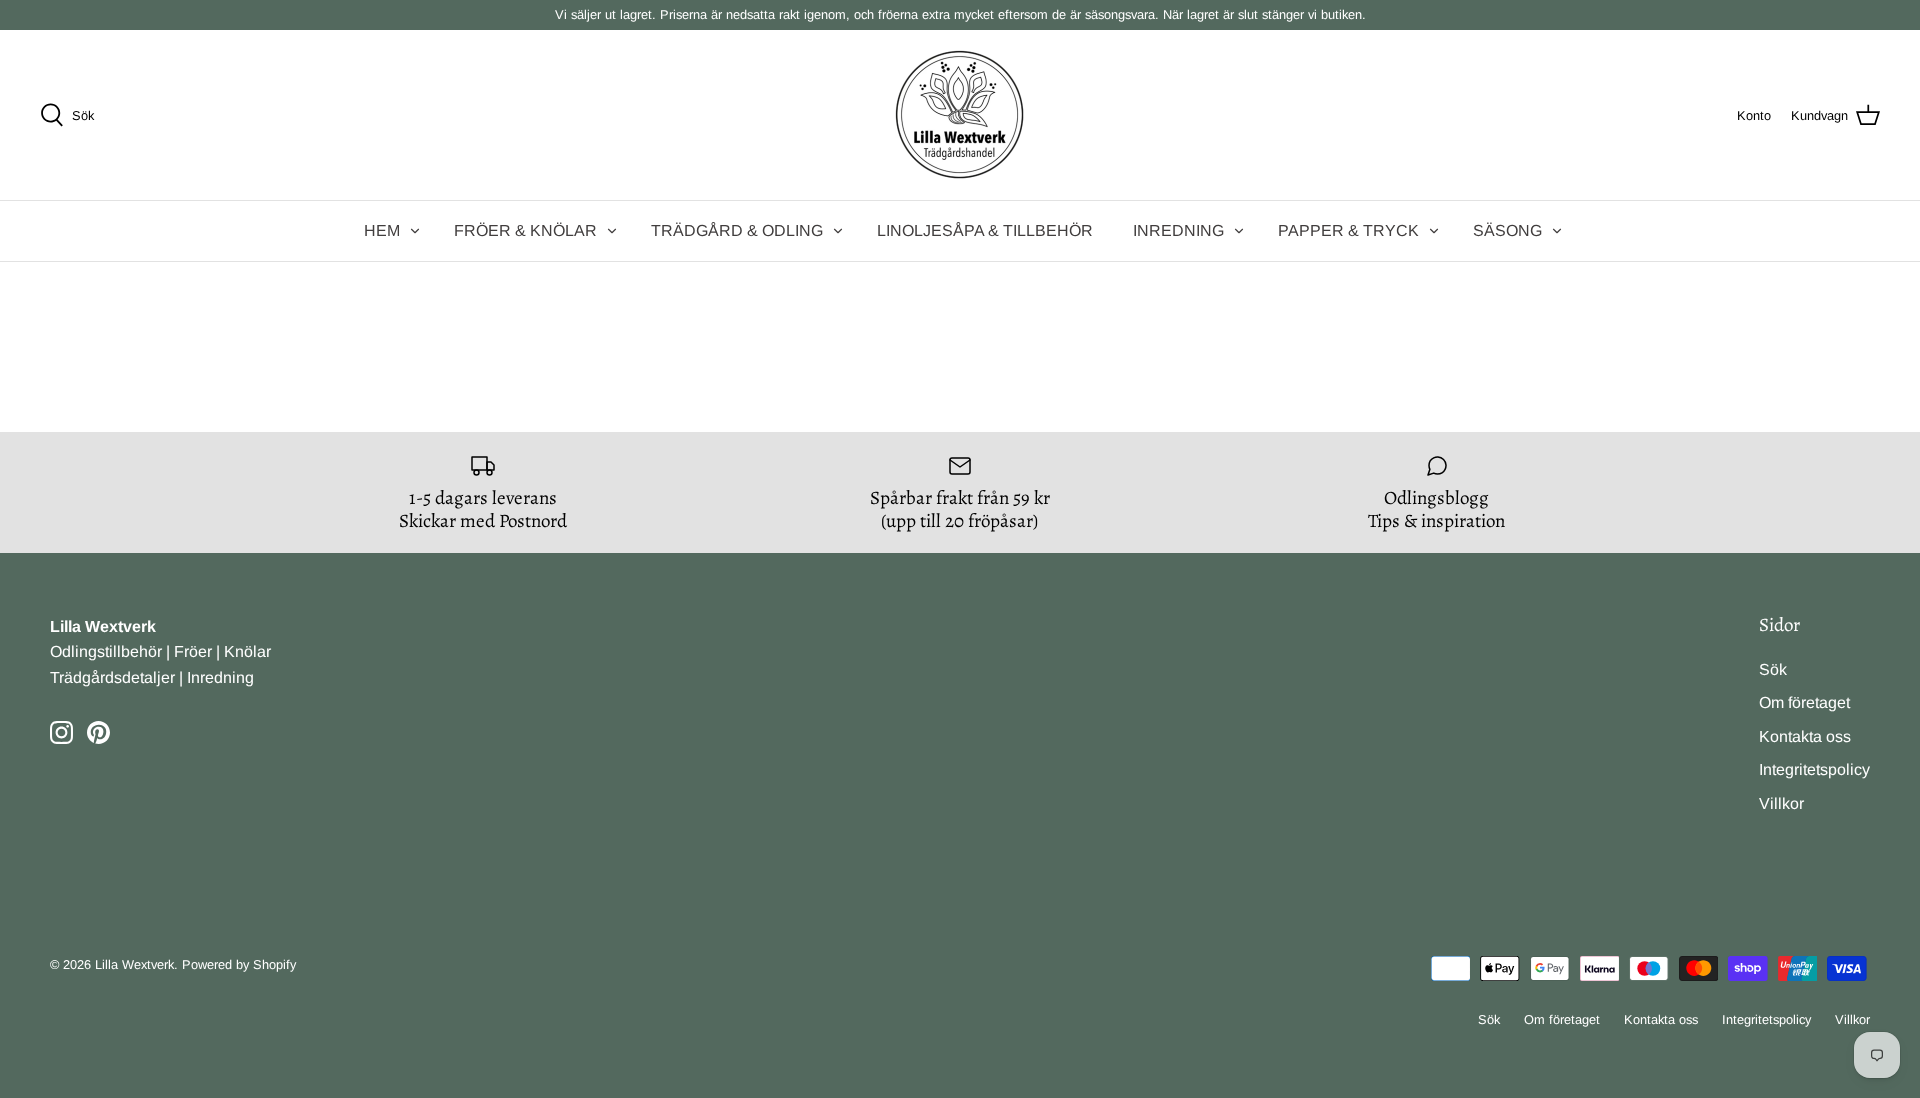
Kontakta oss (1805, 736)
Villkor (1781, 803)
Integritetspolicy (1814, 769)
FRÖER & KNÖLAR (525, 230)
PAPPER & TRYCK (1348, 230)
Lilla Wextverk (134, 964)
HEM (382, 230)
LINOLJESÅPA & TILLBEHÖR (985, 230)
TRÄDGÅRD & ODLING (737, 230)
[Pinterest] (98, 732)
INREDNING (1178, 230)
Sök (1773, 669)
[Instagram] (61, 732)
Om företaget (1804, 702)
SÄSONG (1507, 230)
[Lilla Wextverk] (960, 115)
